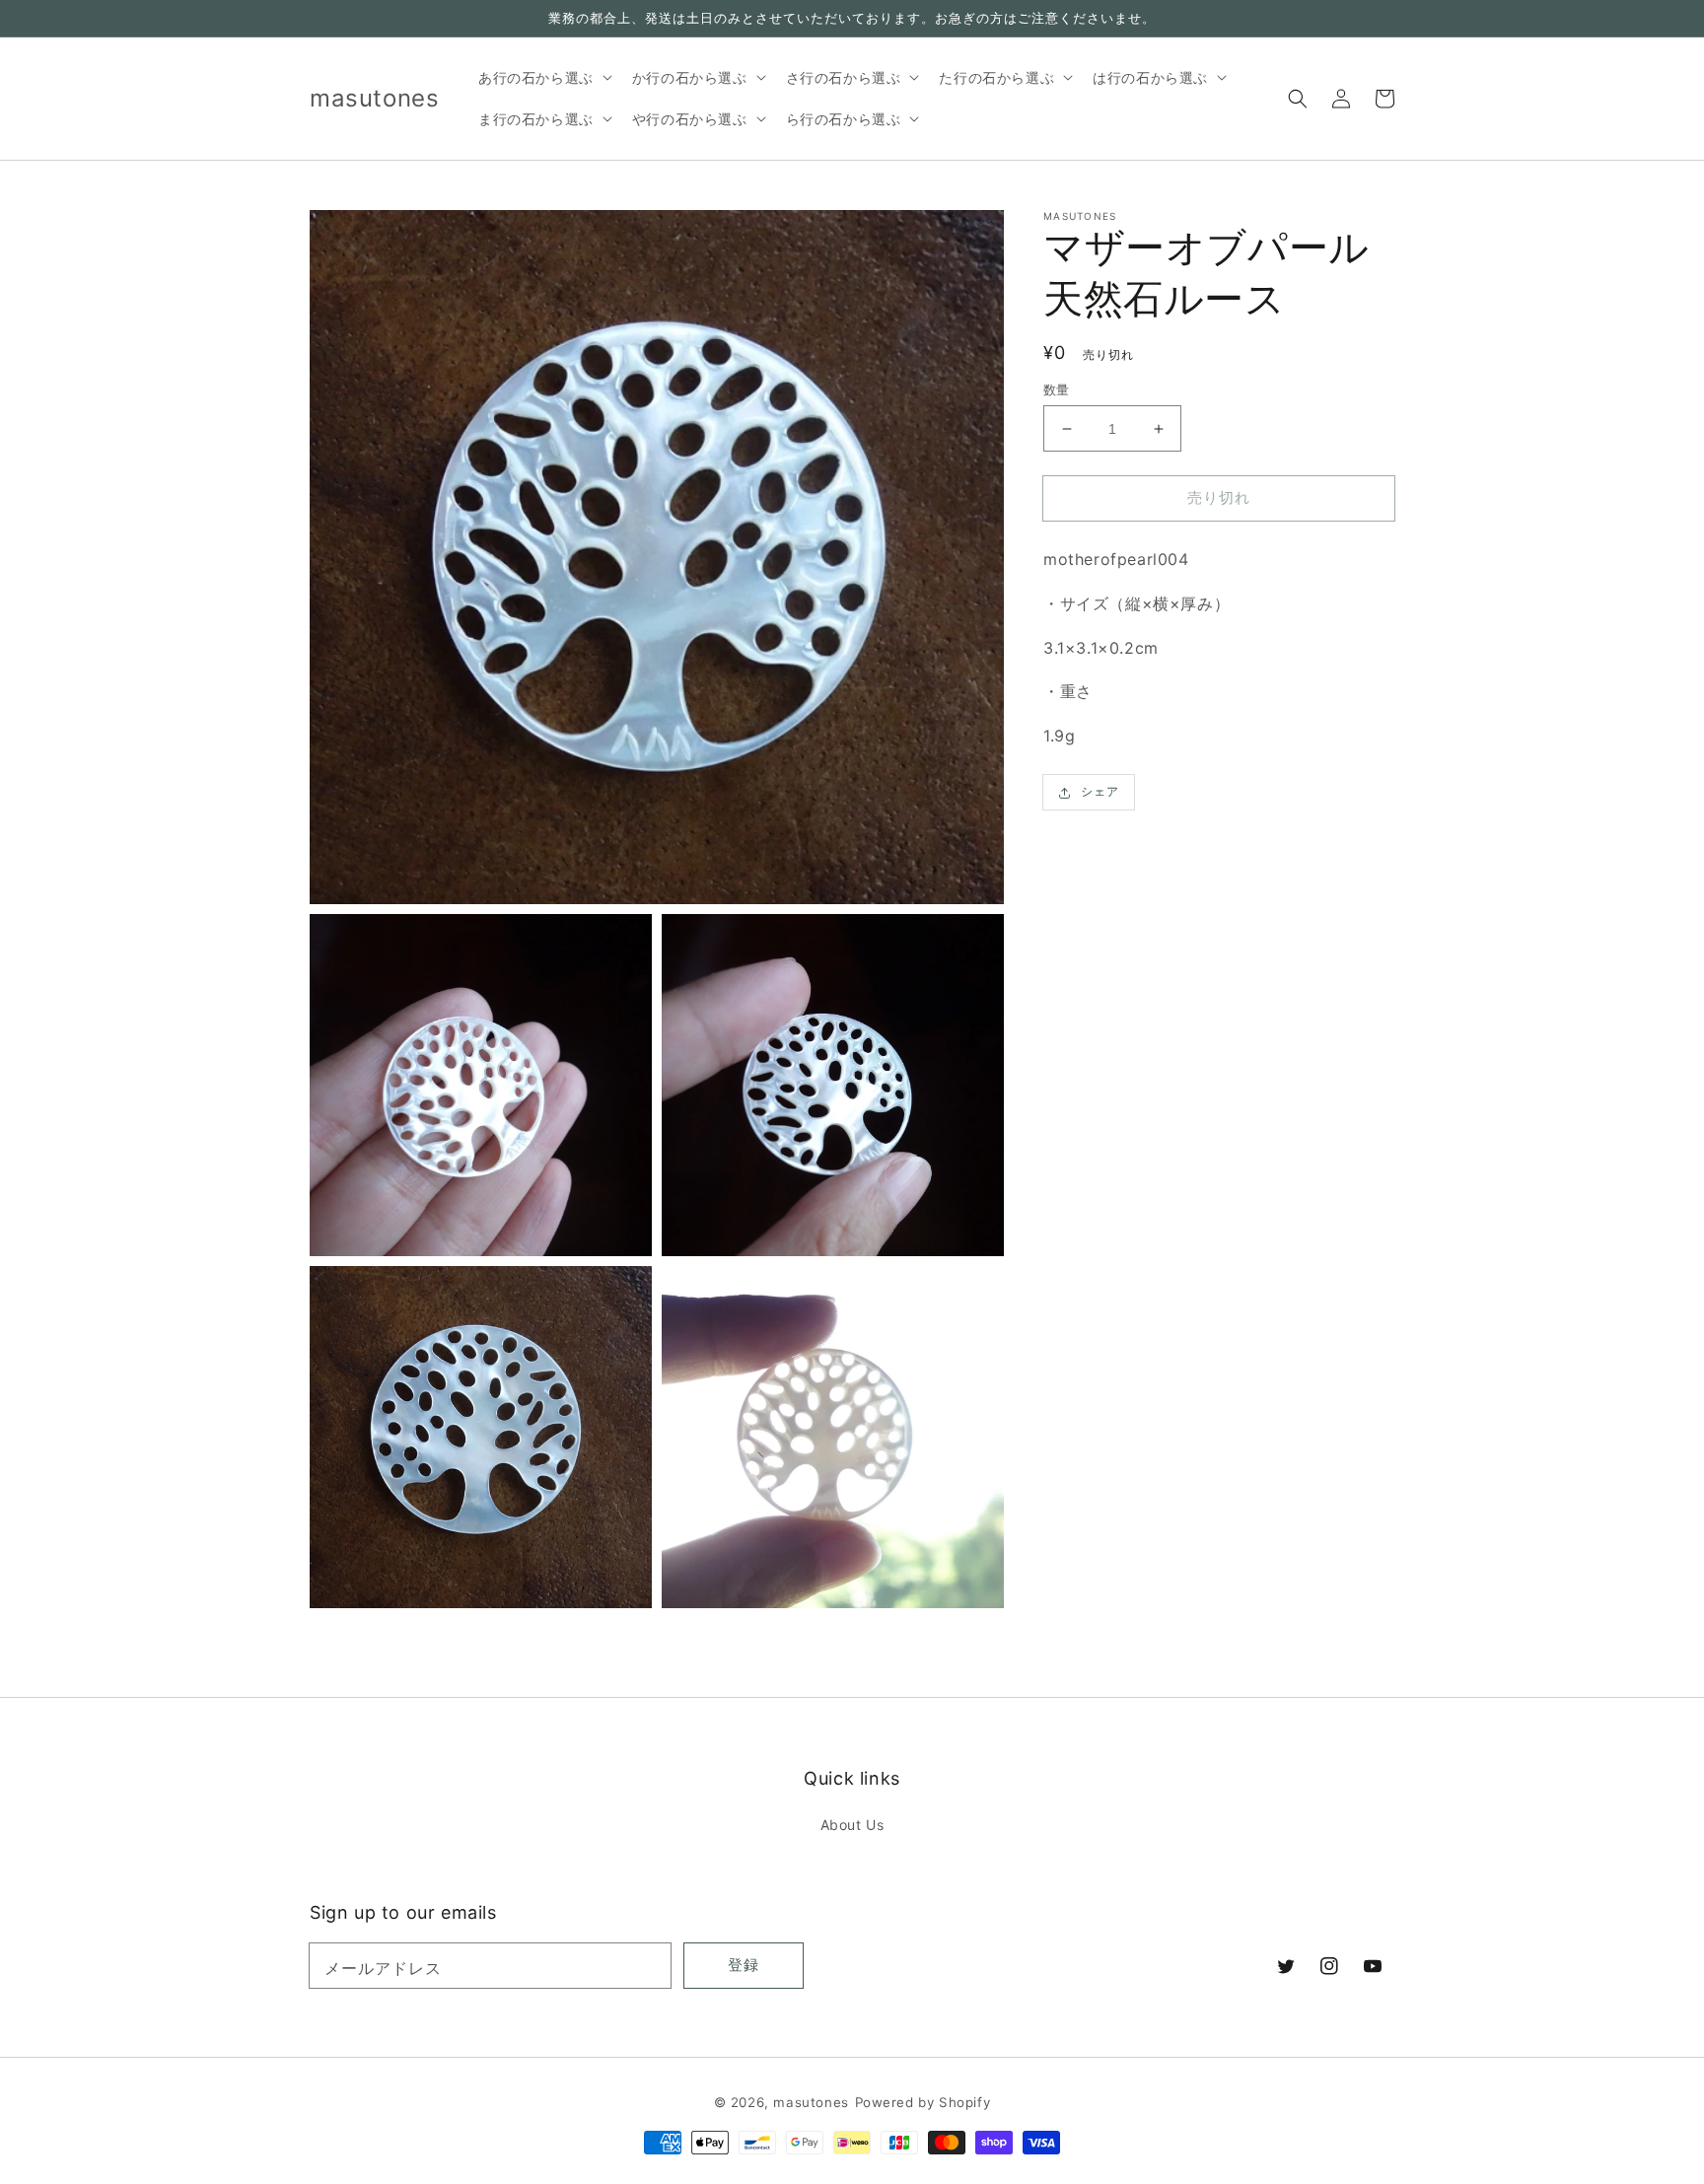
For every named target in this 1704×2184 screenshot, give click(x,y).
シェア (1100, 792)
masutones (811, 2102)
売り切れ (1219, 497)
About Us (852, 1825)
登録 (744, 1965)
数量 (1057, 389)
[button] (1298, 99)
